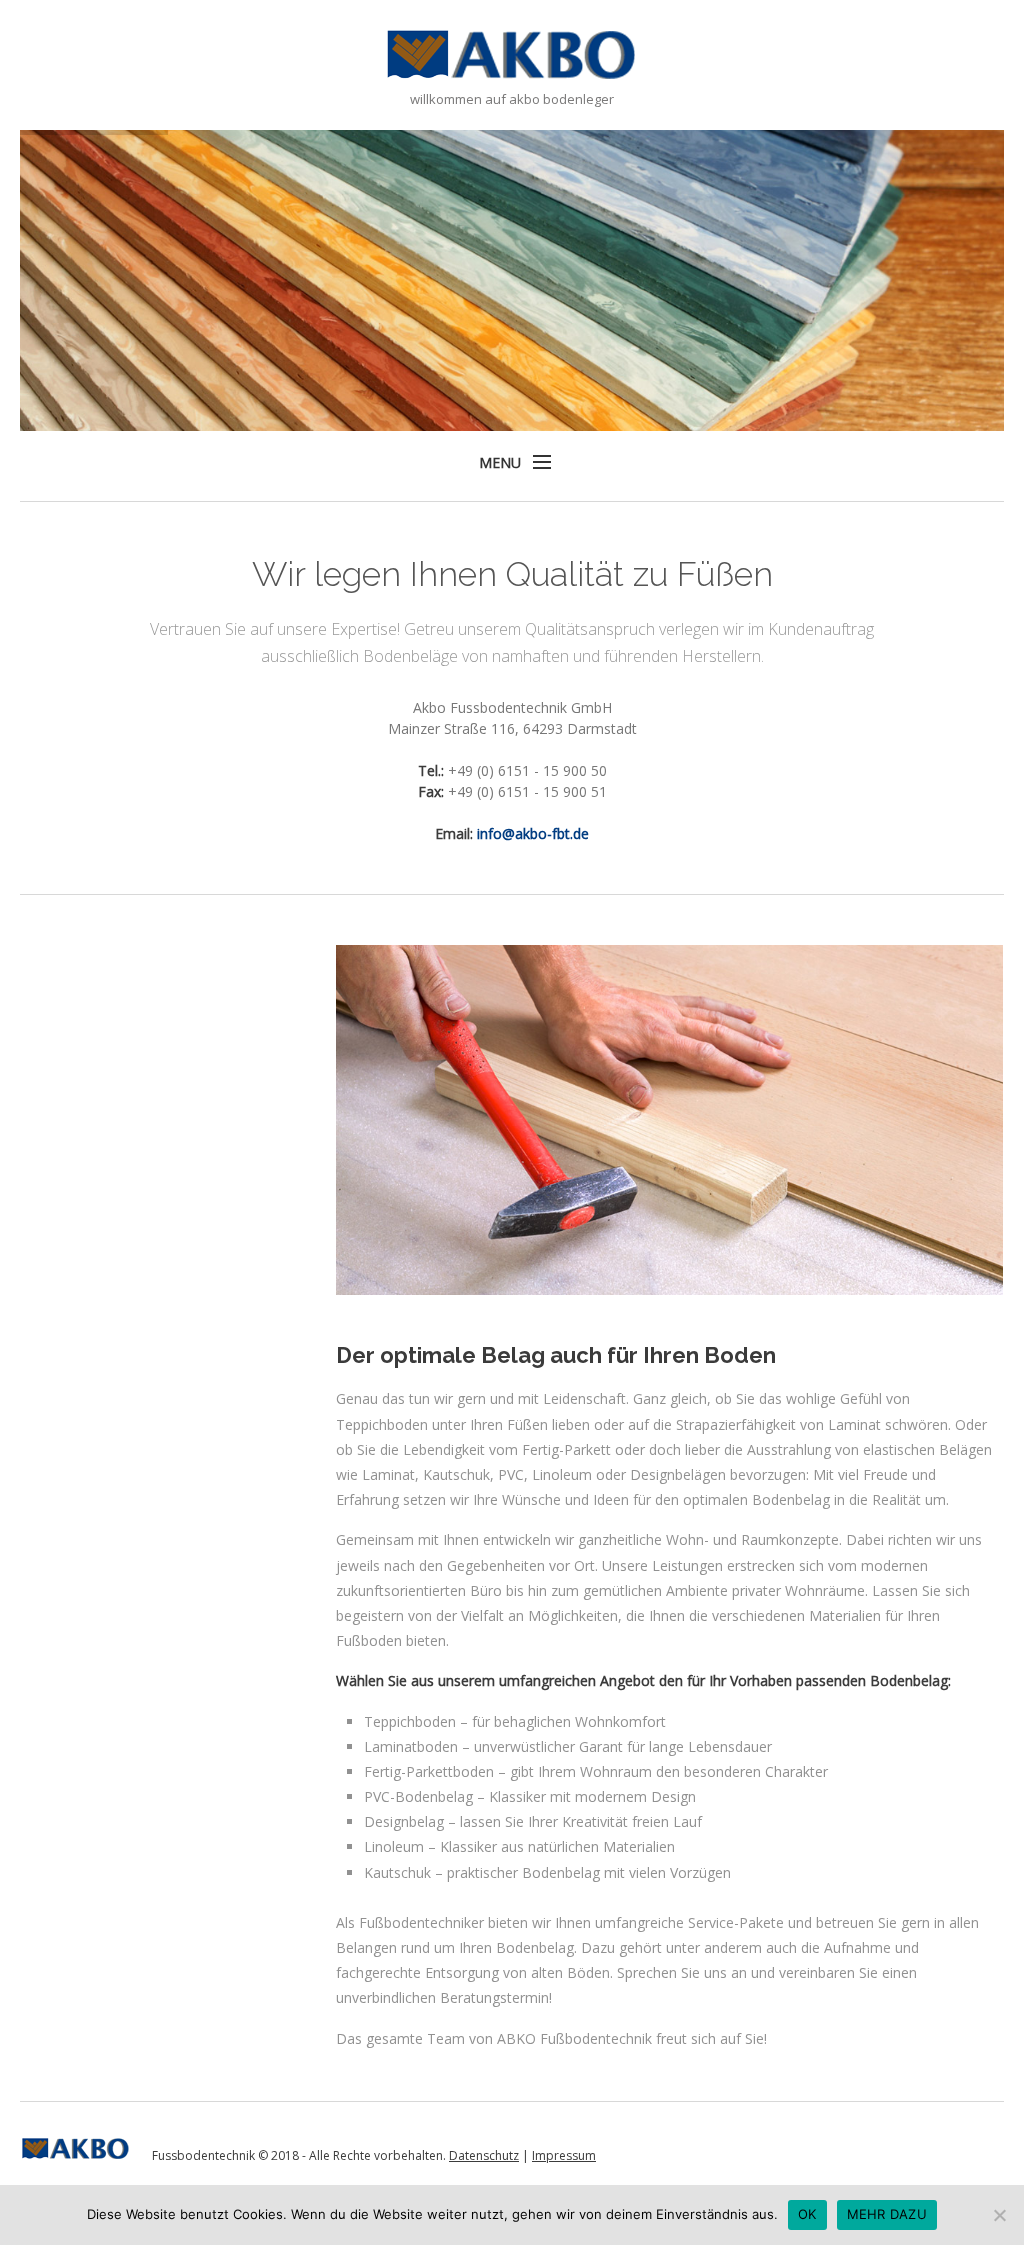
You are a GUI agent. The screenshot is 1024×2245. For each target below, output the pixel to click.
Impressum (564, 2155)
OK (807, 2214)
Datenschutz (484, 2155)
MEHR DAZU (887, 2214)
